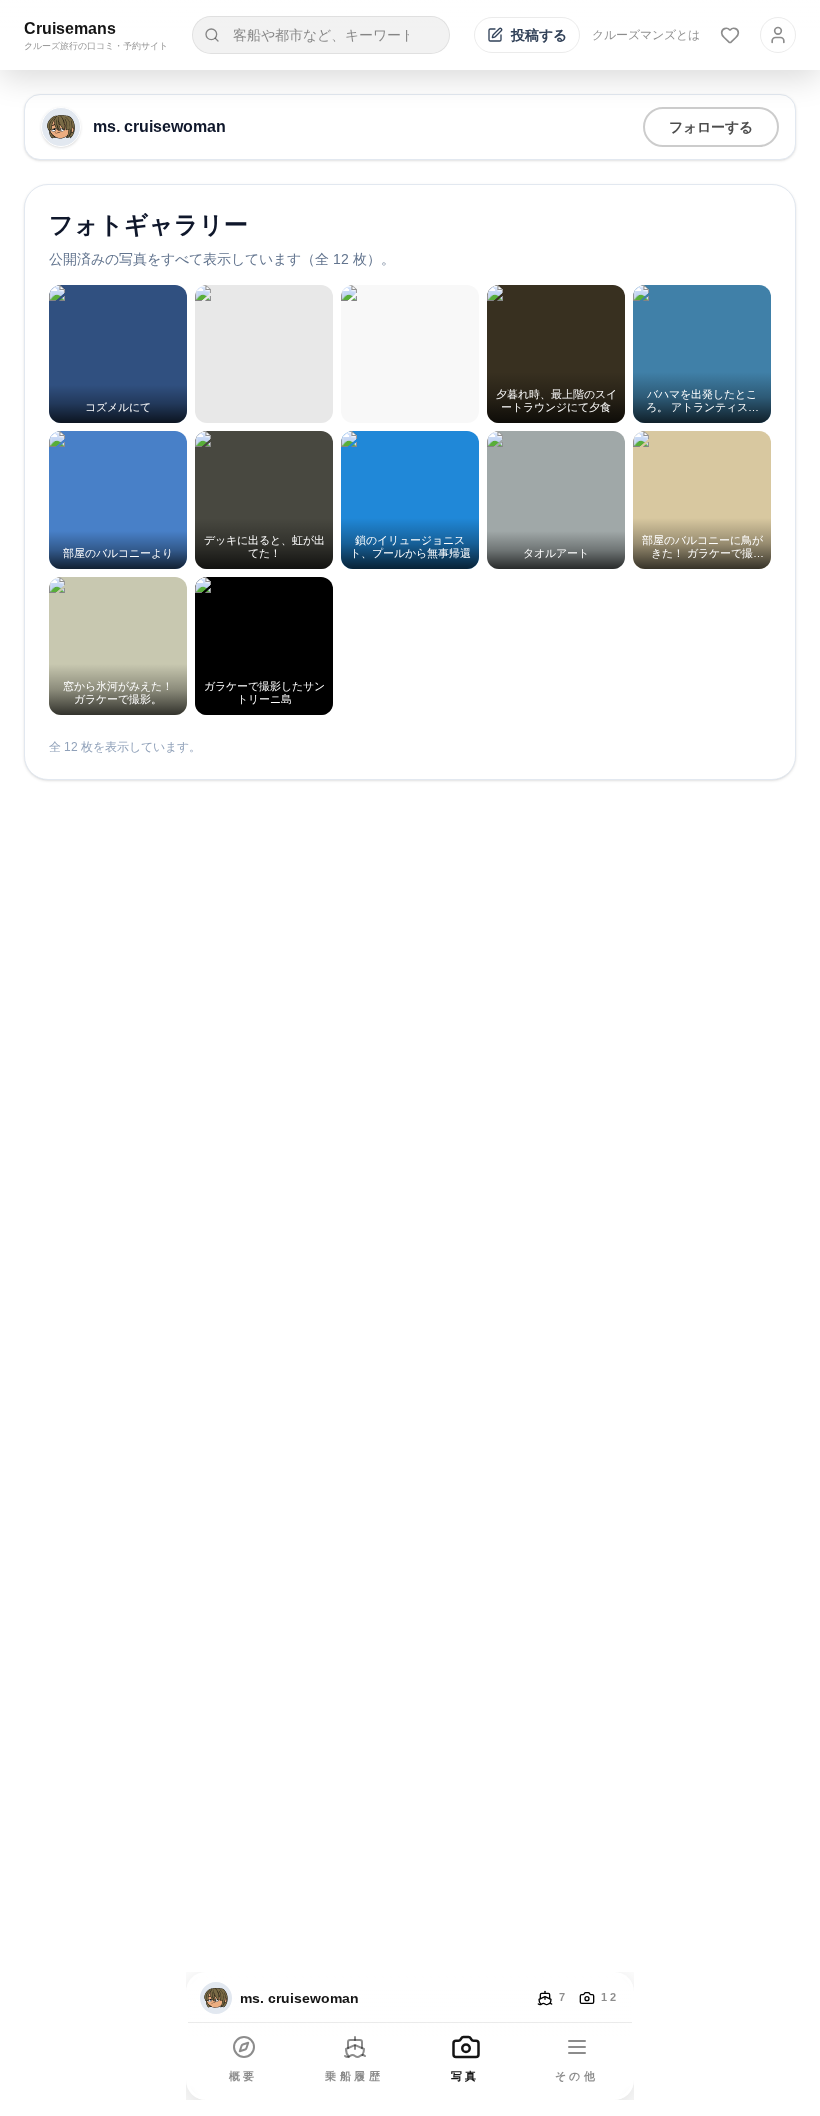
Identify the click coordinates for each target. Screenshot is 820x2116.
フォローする (711, 127)
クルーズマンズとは (646, 35)
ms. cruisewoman (159, 126)
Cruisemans (70, 28)
